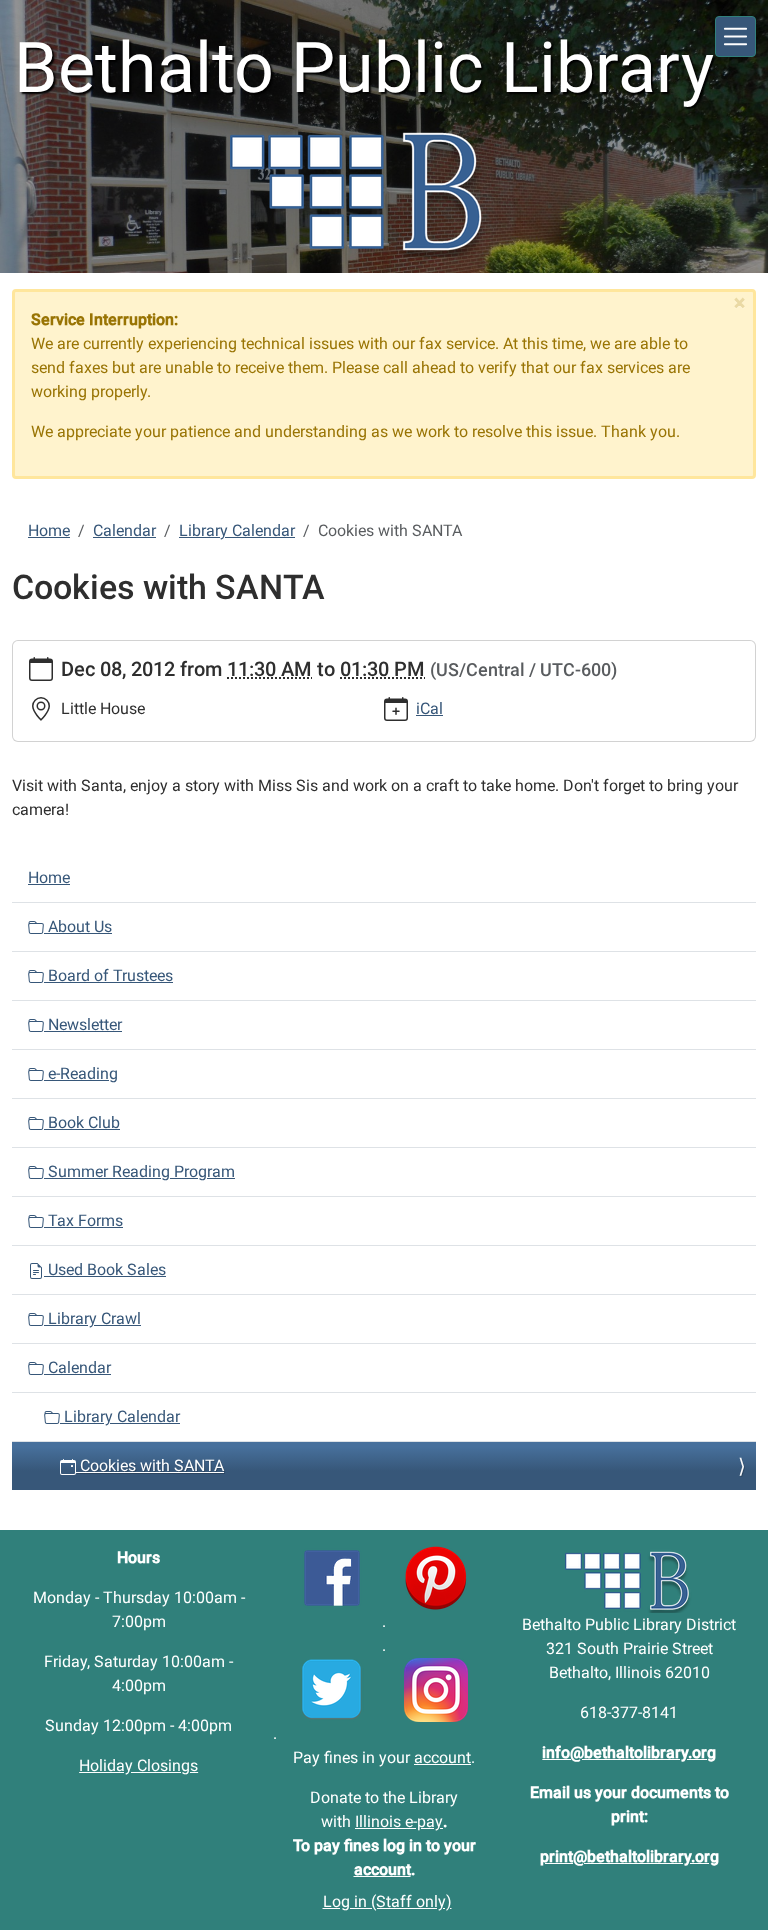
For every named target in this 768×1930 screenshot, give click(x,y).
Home (49, 530)
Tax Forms (83, 1220)
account (442, 1757)
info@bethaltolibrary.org (629, 1752)
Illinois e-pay (399, 1821)
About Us (78, 926)
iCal (429, 708)
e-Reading (81, 1073)
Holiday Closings (138, 1765)
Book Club (82, 1122)
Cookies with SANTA (150, 1465)
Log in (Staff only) (387, 1901)
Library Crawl (92, 1318)
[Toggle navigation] (735, 36)
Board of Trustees (108, 975)
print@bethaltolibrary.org (629, 1856)
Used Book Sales (105, 1269)
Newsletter (83, 1024)
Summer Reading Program (139, 1171)
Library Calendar (237, 530)
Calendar (124, 530)
